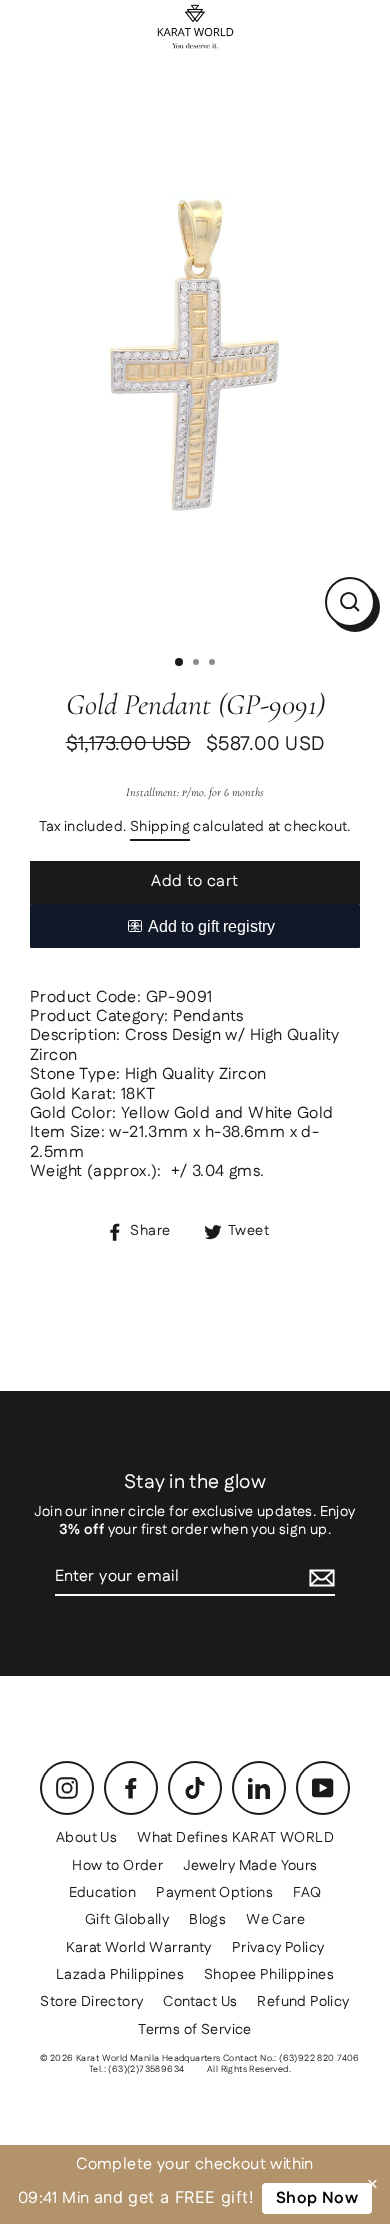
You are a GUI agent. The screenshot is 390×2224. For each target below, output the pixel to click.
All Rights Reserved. (249, 2069)
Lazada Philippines (120, 1975)
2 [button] (198, 664)
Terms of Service (194, 2030)
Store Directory (91, 2002)
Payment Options (214, 1893)
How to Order (117, 1866)
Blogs (207, 1920)
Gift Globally (127, 1920)
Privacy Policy (278, 1948)
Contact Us (200, 2002)
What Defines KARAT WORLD (235, 1838)
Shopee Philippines (269, 1975)
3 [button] (214, 664)
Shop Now (317, 2198)
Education (103, 1893)
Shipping (160, 828)
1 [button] (180, 663)
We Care (275, 1920)
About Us (86, 1838)
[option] (195, 360)
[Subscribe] (322, 1577)
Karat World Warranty (139, 1948)
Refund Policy (303, 2002)
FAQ (307, 1893)
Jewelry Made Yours (250, 1866)
